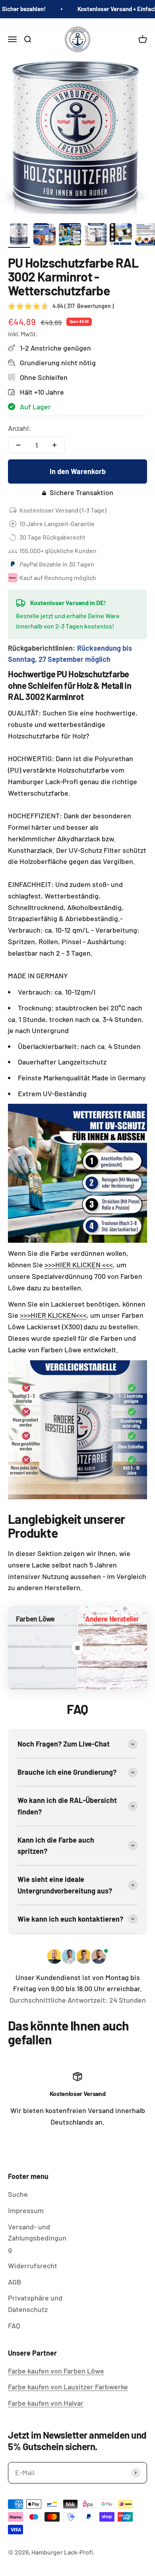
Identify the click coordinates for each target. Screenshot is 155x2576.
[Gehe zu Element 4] (95, 235)
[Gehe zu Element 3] (70, 235)
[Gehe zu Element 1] (19, 235)
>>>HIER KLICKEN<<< (53, 1315)
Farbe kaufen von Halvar (46, 2403)
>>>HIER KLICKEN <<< (79, 1265)
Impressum (26, 2210)
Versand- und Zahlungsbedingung (37, 2238)
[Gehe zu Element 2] (45, 235)
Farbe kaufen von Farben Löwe (56, 2371)
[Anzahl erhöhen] (54, 445)
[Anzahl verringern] (18, 445)
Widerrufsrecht (33, 2266)
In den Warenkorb (78, 471)
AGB (15, 2282)
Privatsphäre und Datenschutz (35, 2303)
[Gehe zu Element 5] (121, 235)
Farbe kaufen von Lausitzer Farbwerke (68, 2387)
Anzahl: (19, 428)
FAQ (14, 2325)
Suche (18, 2194)
